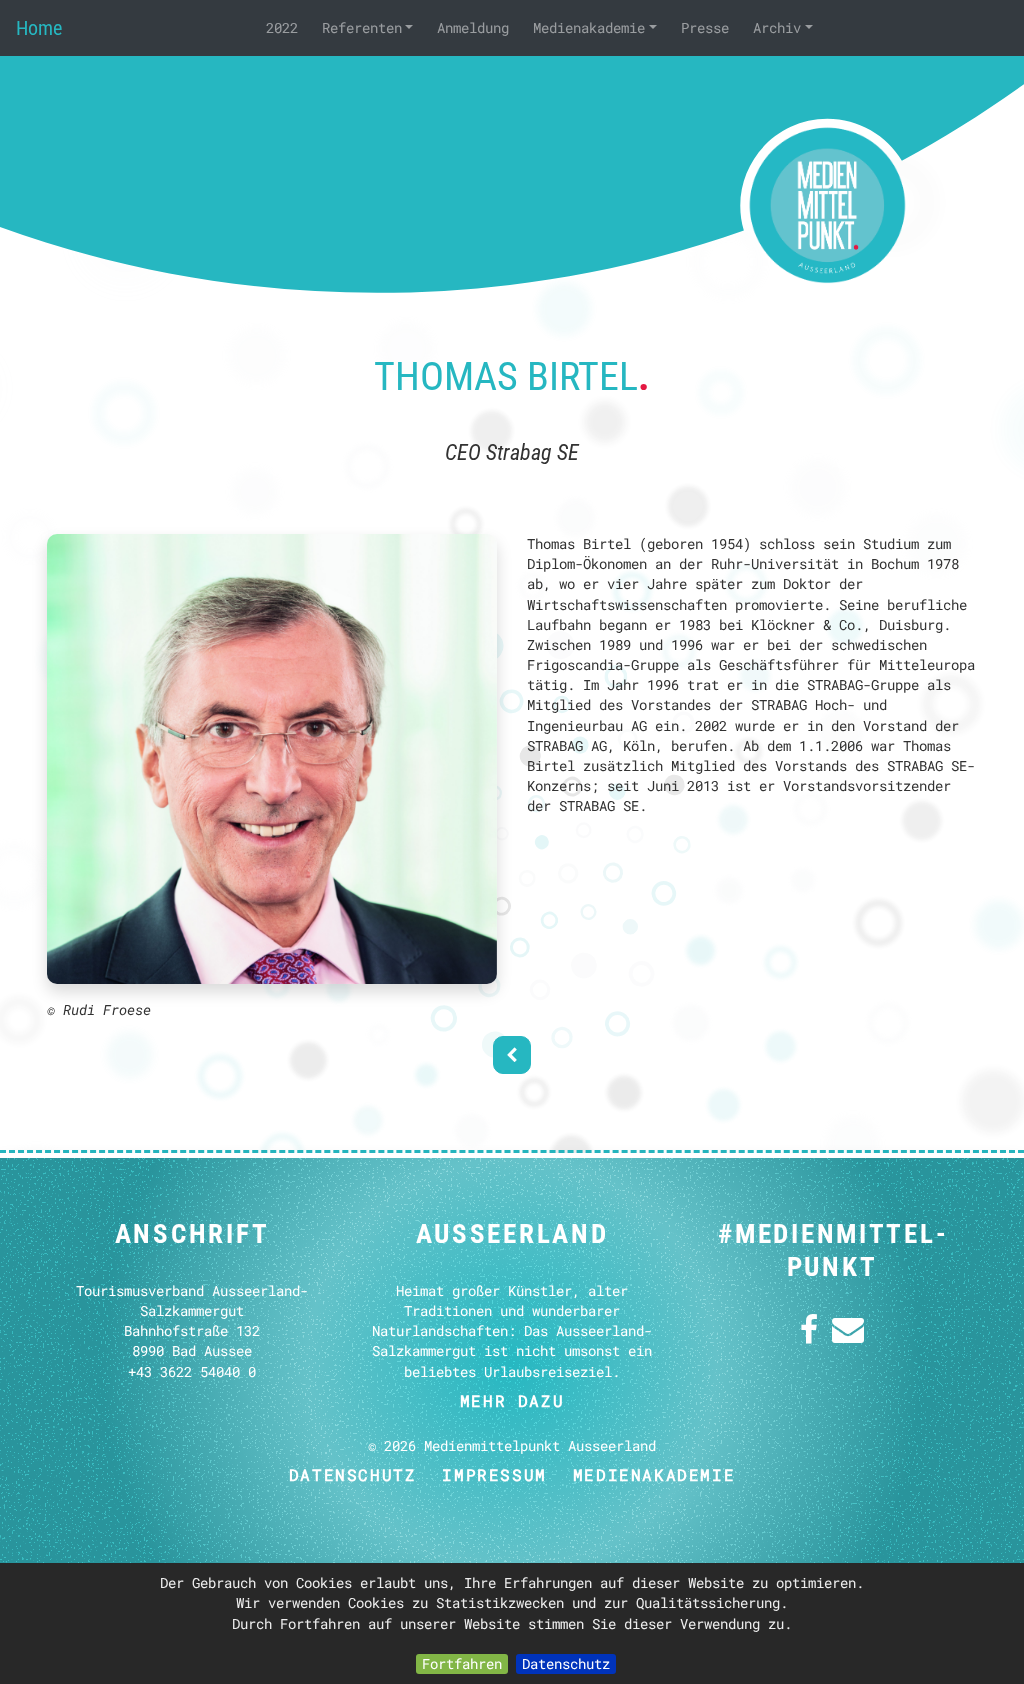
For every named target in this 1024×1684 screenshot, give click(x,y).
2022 (282, 27)
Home (39, 28)
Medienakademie (654, 1474)
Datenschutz (566, 1663)
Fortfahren (462, 1663)
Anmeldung (473, 27)
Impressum (494, 1474)
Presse (705, 27)
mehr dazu (512, 1400)
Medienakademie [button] (589, 27)
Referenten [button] (362, 27)
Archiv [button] (777, 27)
